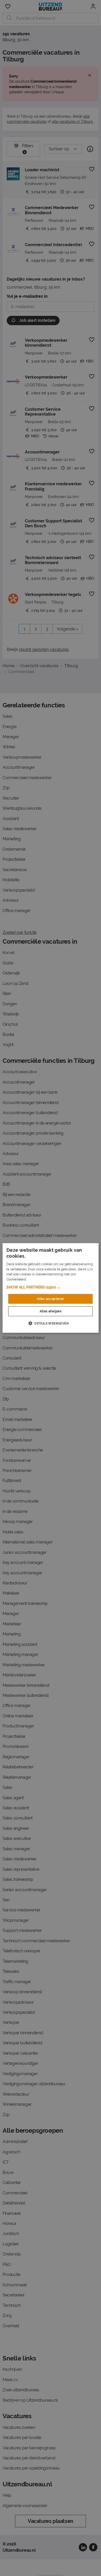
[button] (51, 1287)
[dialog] (51, 1288)
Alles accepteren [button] (50, 1299)
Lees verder (36, 1279)
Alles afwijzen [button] (51, 1311)
